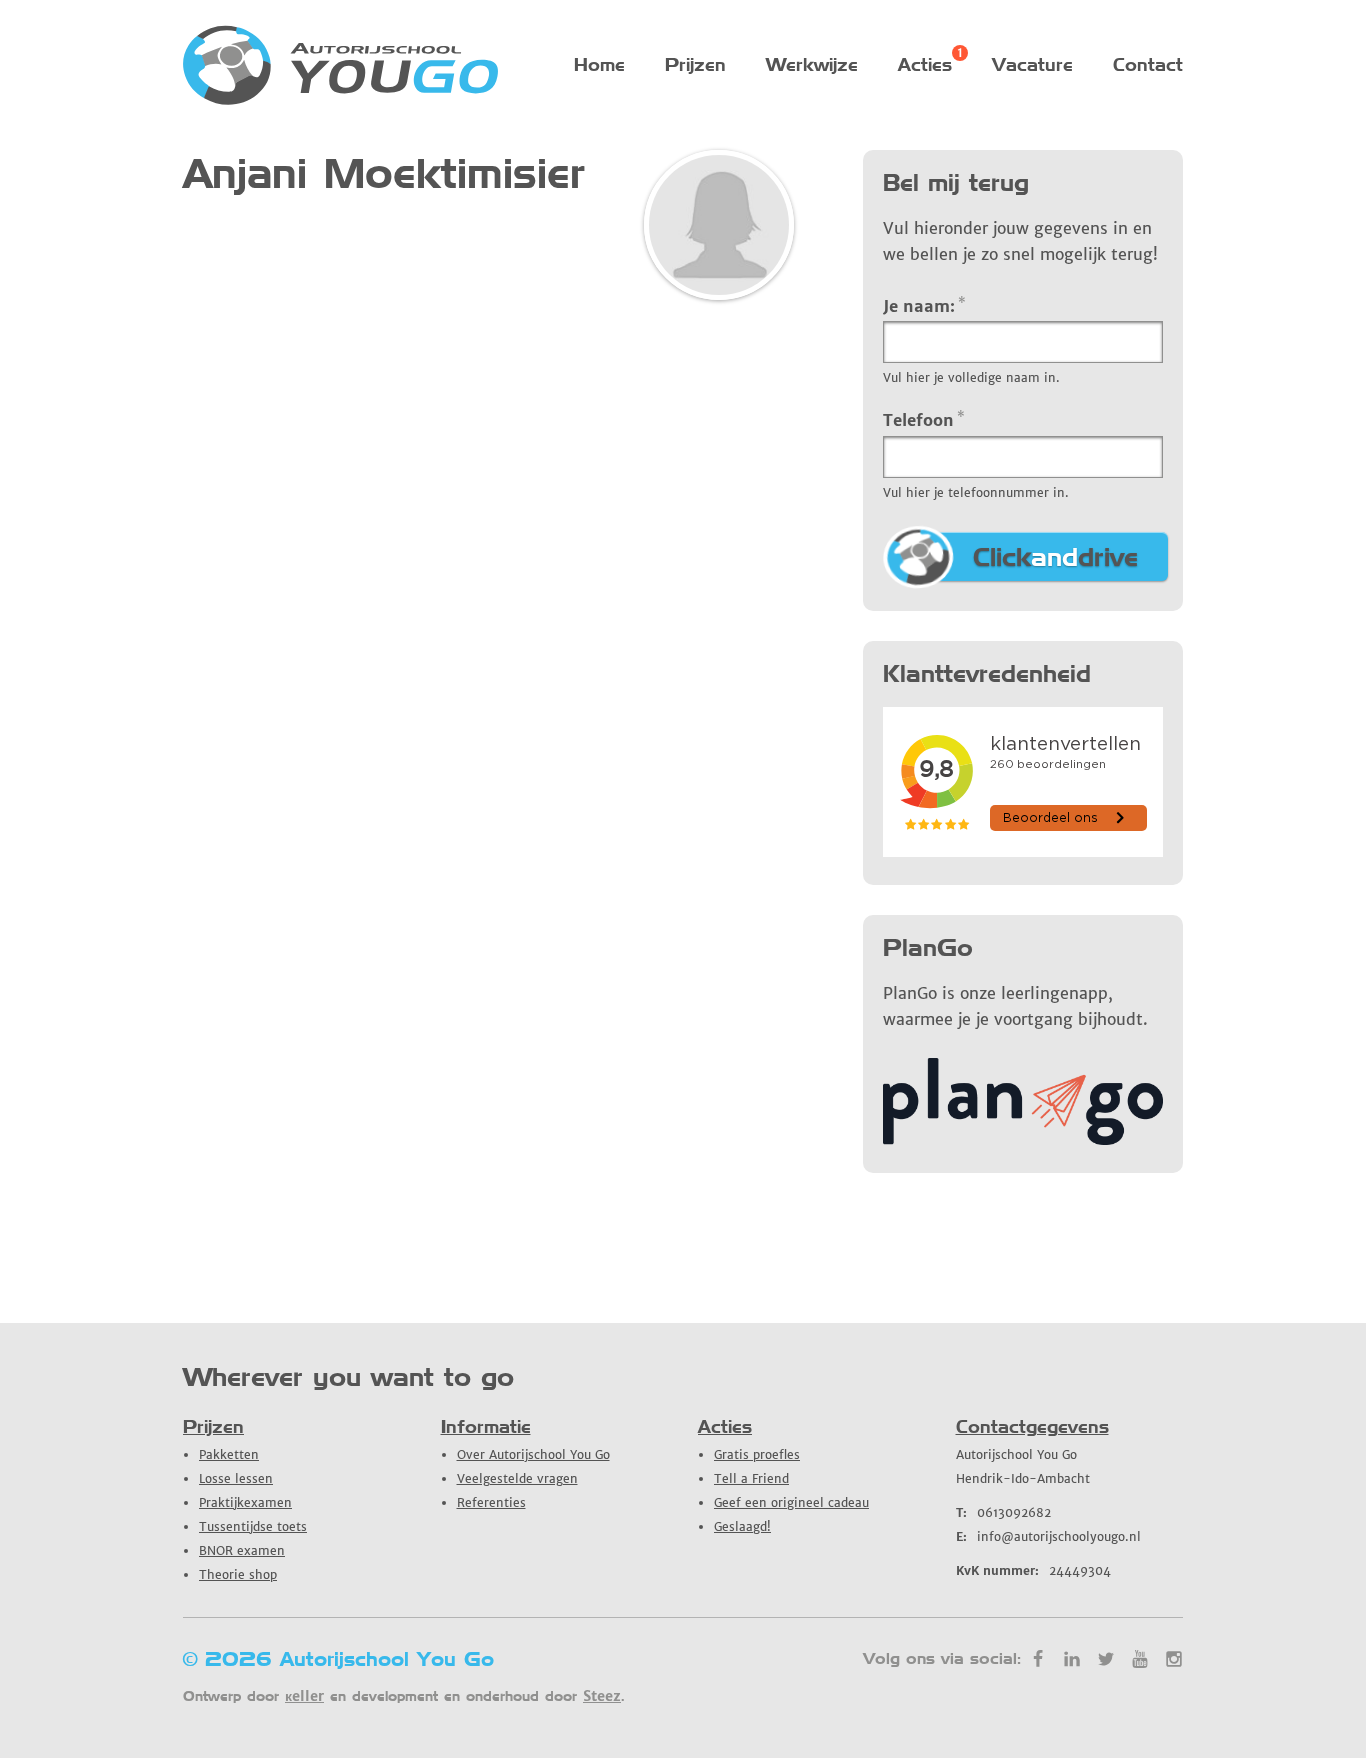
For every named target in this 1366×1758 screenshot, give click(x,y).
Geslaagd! (742, 1526)
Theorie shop (238, 1574)
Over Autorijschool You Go (533, 1454)
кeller (304, 1696)
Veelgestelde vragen (517, 1478)
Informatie (486, 1426)
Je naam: (924, 305)
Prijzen (695, 64)
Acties (925, 64)
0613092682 (1003, 1512)
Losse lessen (236, 1478)
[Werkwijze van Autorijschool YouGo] (1023, 1139)
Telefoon (924, 419)
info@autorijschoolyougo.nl (1048, 1536)
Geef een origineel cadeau (791, 1502)
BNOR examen (242, 1550)
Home (599, 64)
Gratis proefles (757, 1454)
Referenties (491, 1502)
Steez (602, 1696)
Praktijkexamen (245, 1502)
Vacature (1032, 64)
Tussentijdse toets (253, 1526)
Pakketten (229, 1454)
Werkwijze (812, 64)
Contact (1148, 64)
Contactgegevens (1032, 1426)
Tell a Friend (751, 1478)
